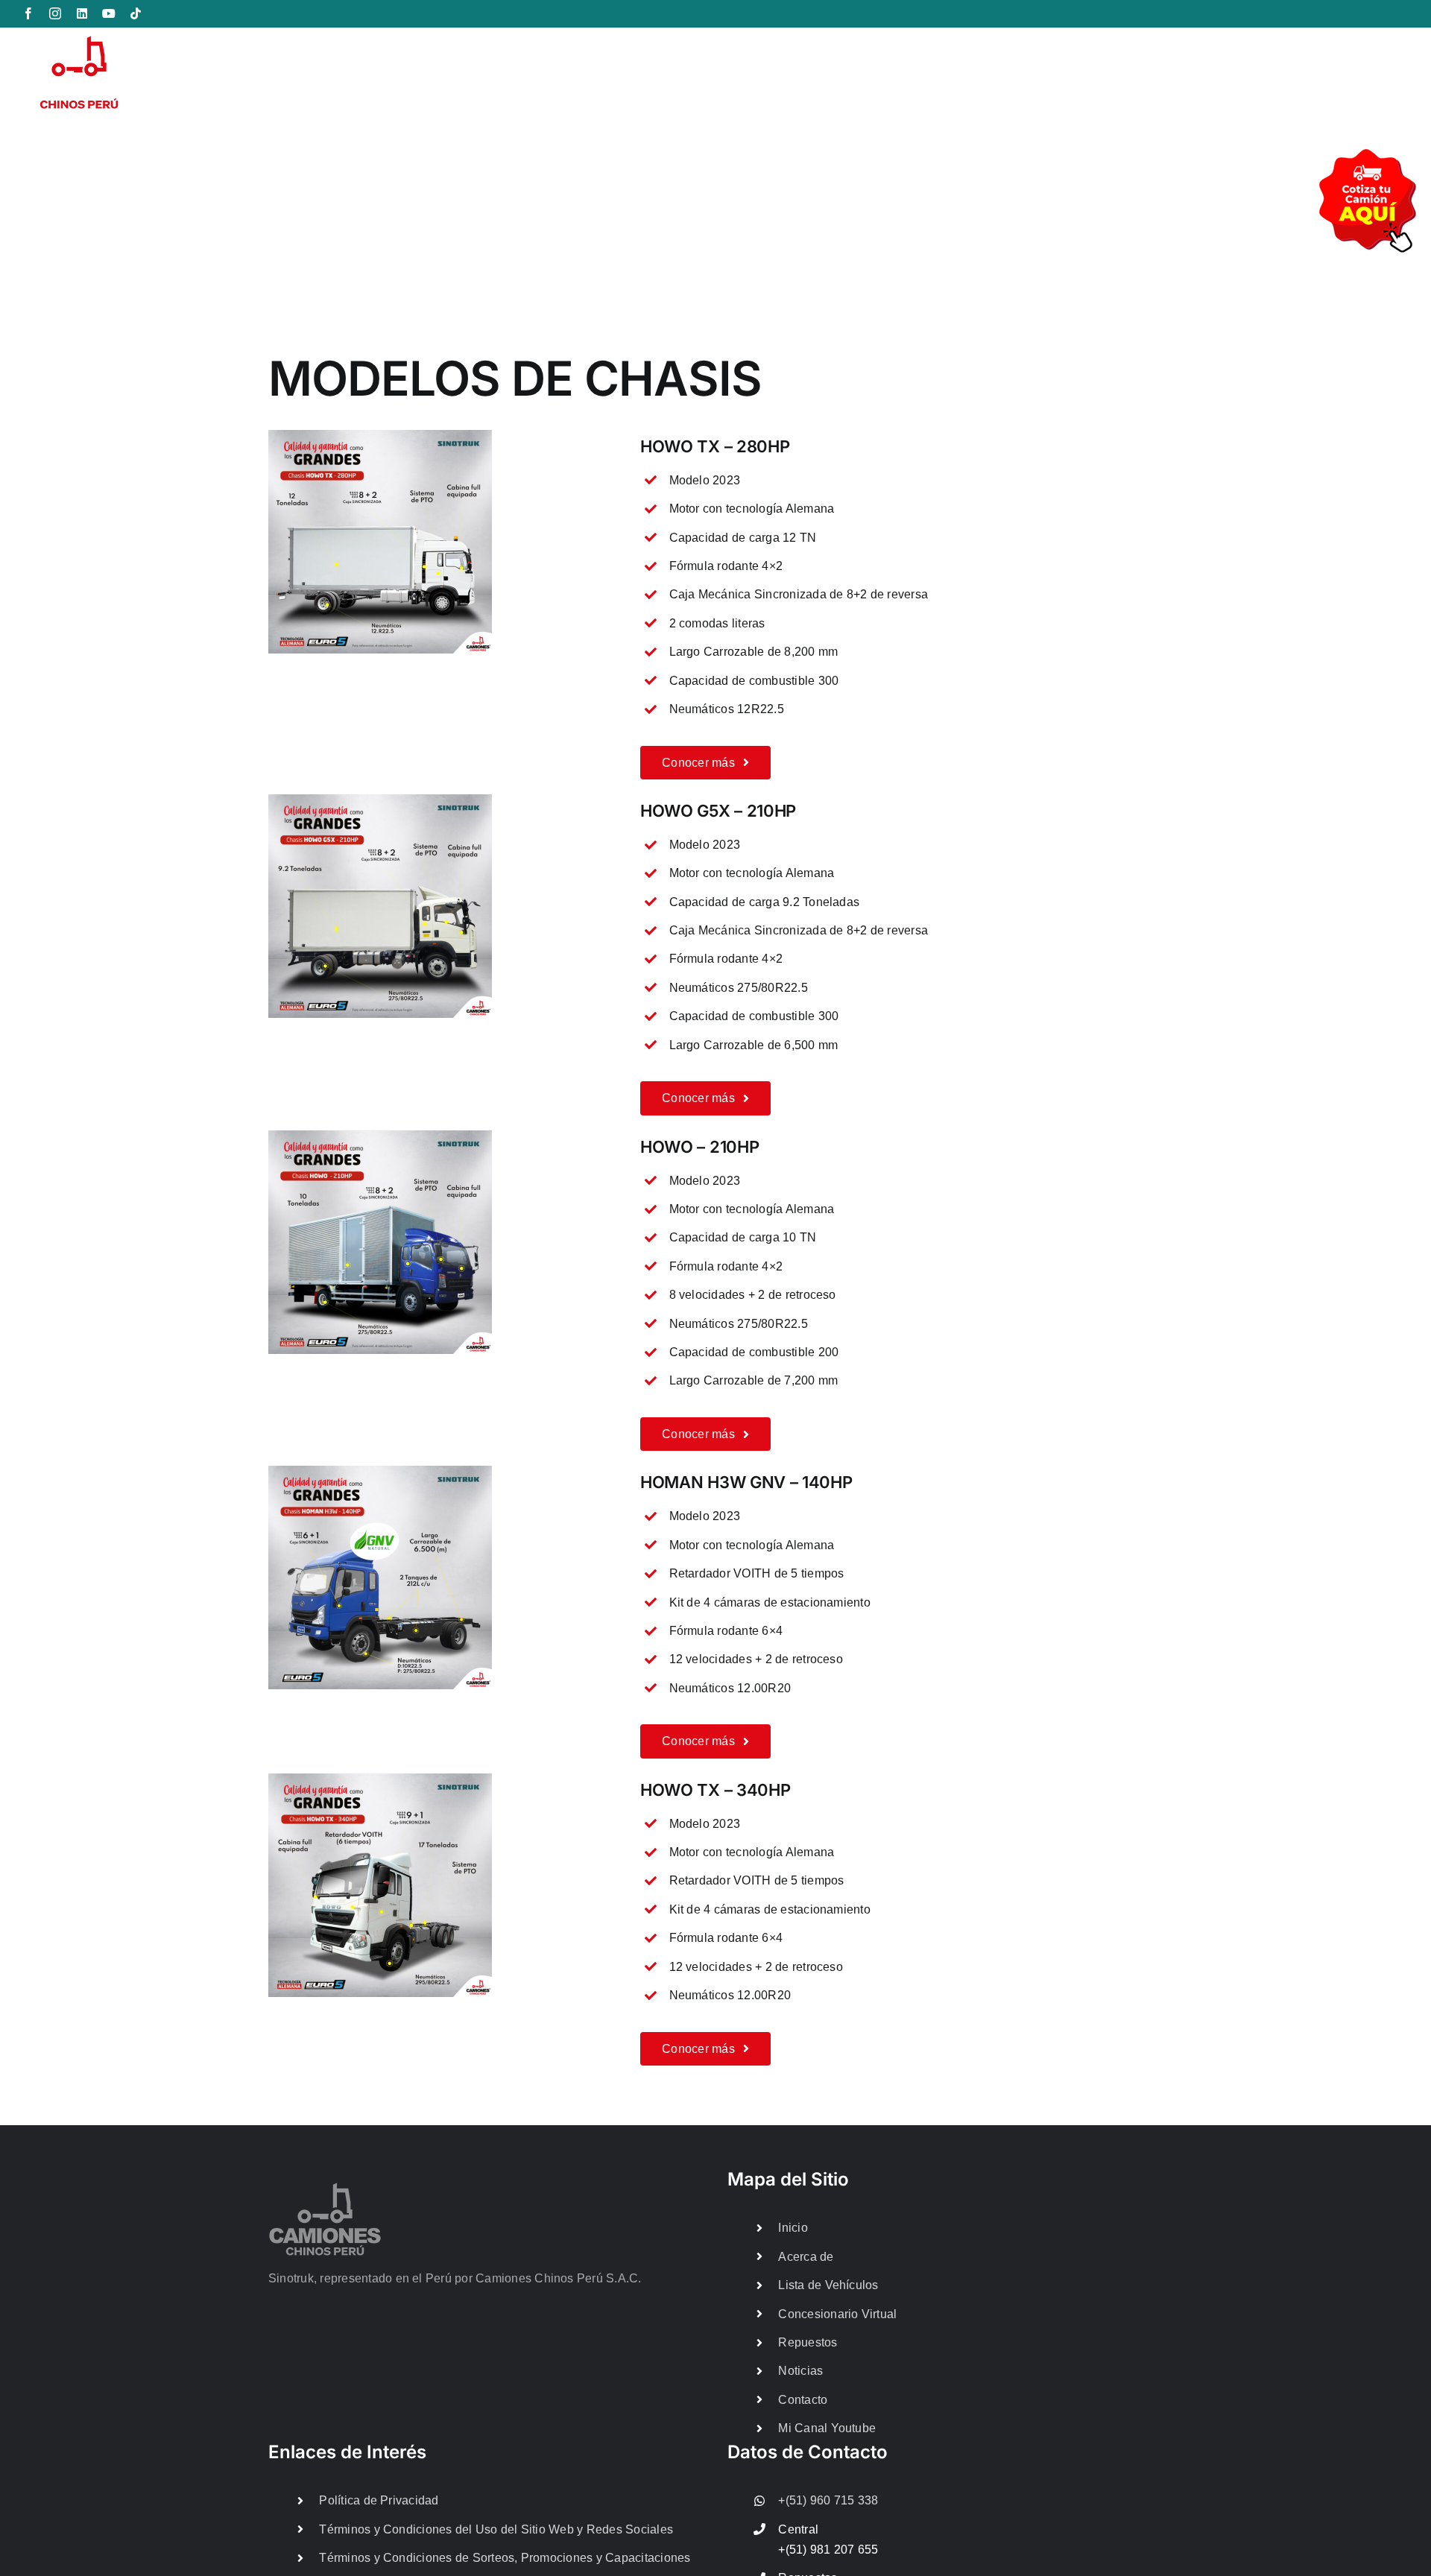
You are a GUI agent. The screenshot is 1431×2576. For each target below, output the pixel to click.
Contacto (803, 2400)
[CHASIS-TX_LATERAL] (380, 436)
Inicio (793, 2228)
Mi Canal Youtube (827, 2428)
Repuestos (808, 2342)
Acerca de (806, 2257)
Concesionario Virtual (837, 2314)
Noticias (800, 2371)
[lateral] (380, 1136)
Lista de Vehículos (828, 2285)
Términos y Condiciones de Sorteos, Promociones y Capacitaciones (505, 2558)
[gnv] (380, 1471)
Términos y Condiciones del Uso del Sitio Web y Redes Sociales (496, 2529)
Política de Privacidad (379, 2500)
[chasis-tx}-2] (380, 1779)
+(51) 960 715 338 (828, 2500)
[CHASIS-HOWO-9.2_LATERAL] (380, 800)
